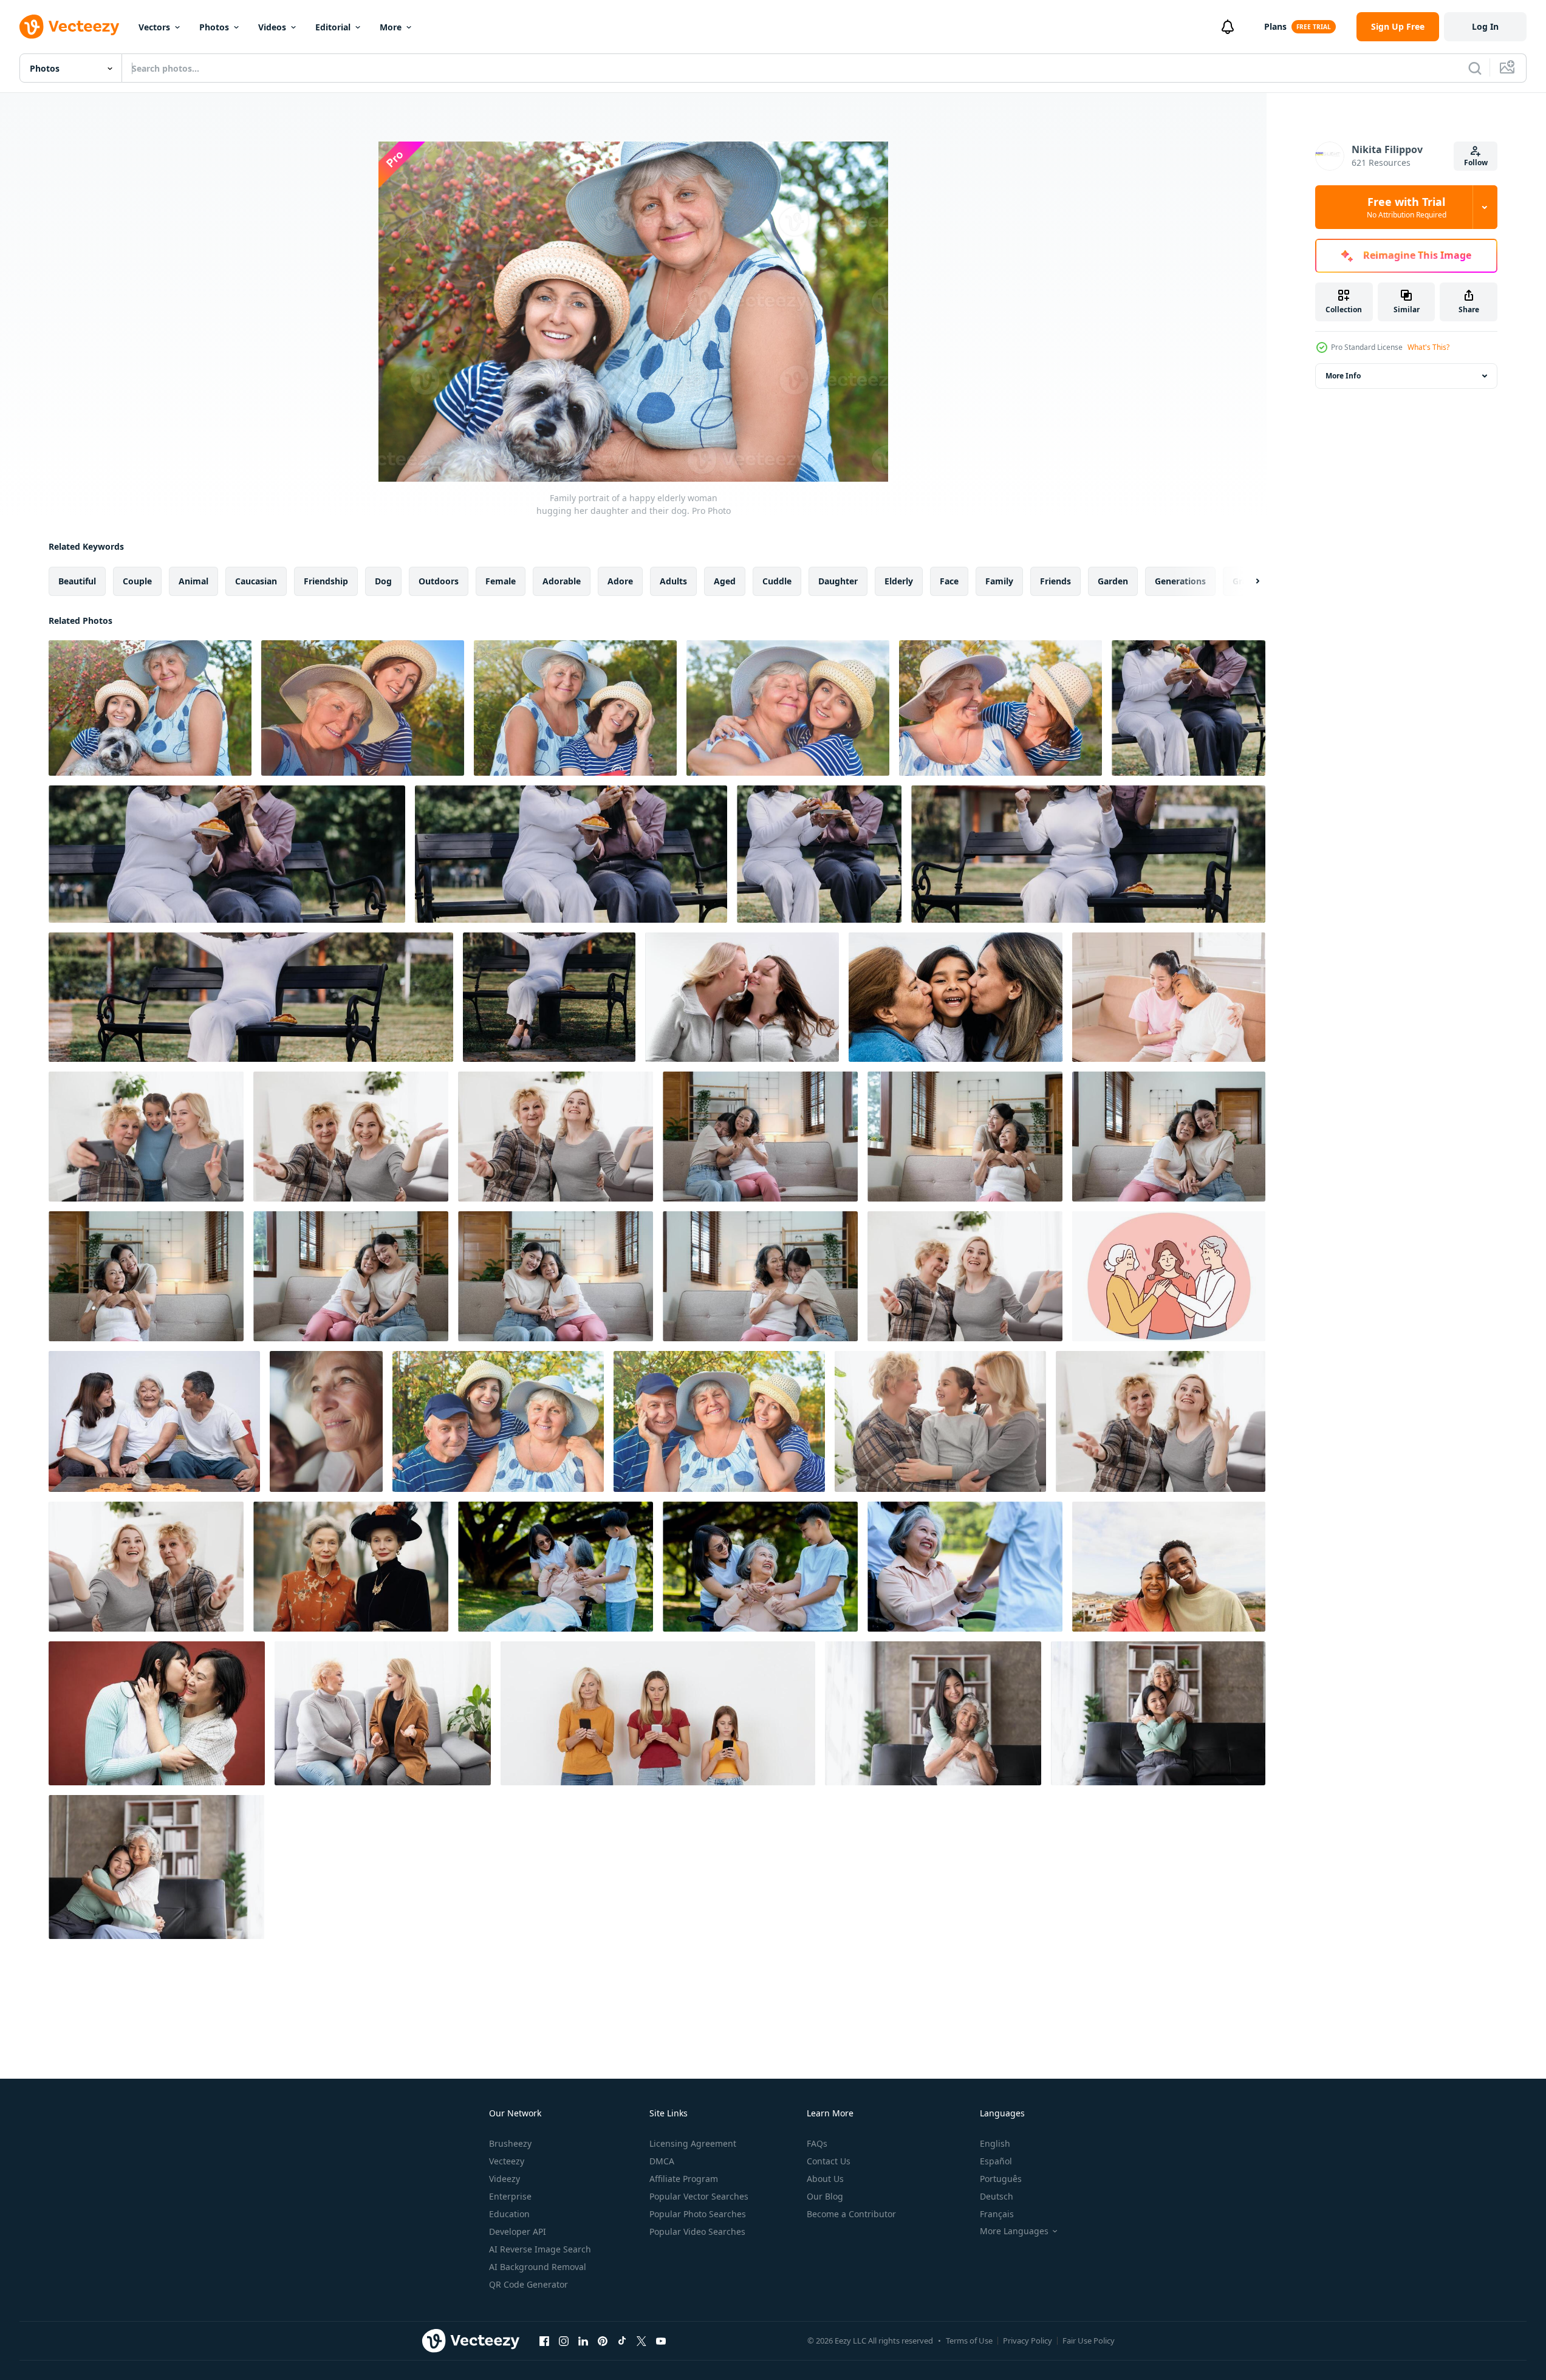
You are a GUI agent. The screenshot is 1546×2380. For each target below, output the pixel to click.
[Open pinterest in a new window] (603, 2341)
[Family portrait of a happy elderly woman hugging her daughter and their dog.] (150, 708)
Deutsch (997, 2196)
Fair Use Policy (1089, 2341)
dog (383, 581)
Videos (272, 27)
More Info (1343, 376)
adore (620, 581)
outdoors (439, 581)
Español (996, 2161)
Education (509, 2214)
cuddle (777, 581)
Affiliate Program (684, 2179)
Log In (1485, 26)
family (999, 581)
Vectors (154, 27)
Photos (214, 27)
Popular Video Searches (697, 2231)
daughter (838, 581)
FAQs (817, 2143)
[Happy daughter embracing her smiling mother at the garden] (575, 708)
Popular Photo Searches (698, 2214)
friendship (326, 581)
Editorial (333, 27)
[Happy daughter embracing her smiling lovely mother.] (788, 708)
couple (137, 581)
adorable (562, 581)
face (949, 581)
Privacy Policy (1028, 2341)
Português (1001, 2179)
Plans (1275, 26)
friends (1055, 581)
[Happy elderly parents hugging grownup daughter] (1169, 1276)
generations (1180, 581)
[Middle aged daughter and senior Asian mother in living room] (1169, 997)
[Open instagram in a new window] (564, 2341)
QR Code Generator (528, 2284)
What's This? (1428, 347)
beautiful (77, 581)
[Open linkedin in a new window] (583, 2341)
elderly (899, 581)
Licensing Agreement (693, 2143)
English (995, 2143)
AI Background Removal (538, 2267)
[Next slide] (1247, 581)
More (391, 27)
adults (673, 581)
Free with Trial (1407, 207)
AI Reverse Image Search (540, 2249)
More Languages (1014, 2231)
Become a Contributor (851, 2214)
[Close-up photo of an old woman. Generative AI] (326, 1421)
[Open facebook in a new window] (544, 2341)
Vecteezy (507, 2161)
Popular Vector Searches (699, 2196)
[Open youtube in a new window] (661, 2341)
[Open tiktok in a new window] (622, 2341)
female (501, 581)
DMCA (662, 2161)
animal (193, 581)
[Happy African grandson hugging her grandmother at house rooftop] (1169, 1567)
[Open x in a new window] (641, 2341)
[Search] (1475, 68)
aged (725, 581)
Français (997, 2214)
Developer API (518, 2231)
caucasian (256, 581)
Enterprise (510, 2196)
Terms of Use (969, 2341)
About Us (825, 2179)
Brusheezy (510, 2143)
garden (1113, 581)
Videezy (505, 2179)
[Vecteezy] (69, 27)
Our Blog (825, 2196)
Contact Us (829, 2161)
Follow (1476, 162)
